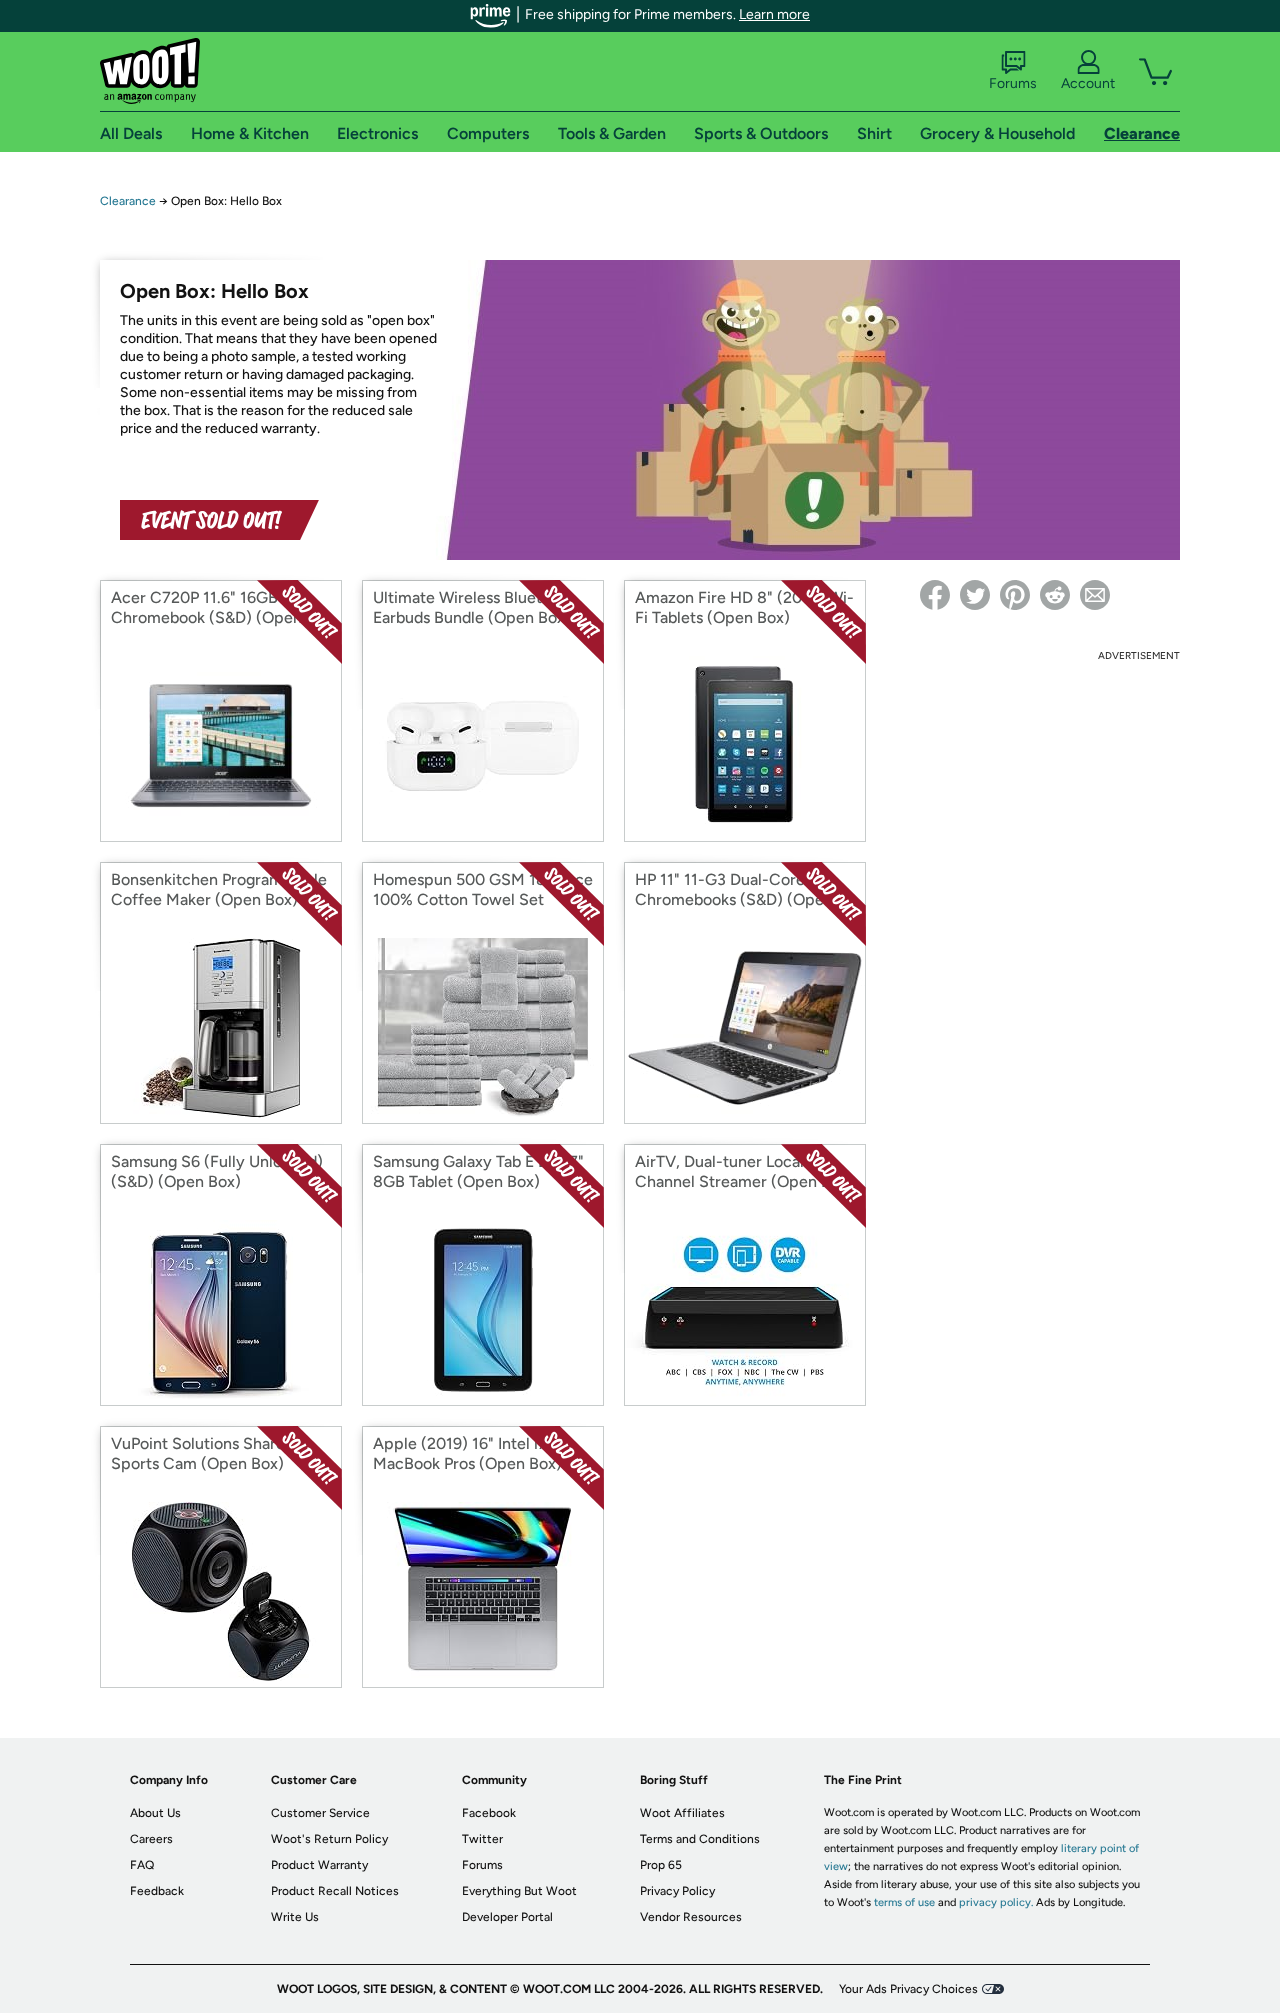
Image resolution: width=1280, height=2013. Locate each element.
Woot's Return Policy (329, 1839)
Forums (1013, 83)
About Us (155, 1813)
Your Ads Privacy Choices (908, 1989)
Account (1088, 83)
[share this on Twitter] (975, 595)
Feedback (157, 1891)
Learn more (774, 14)
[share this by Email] (1095, 595)
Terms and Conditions (700, 1839)
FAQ (142, 1865)
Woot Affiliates (682, 1813)
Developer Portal (507, 1917)
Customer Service (320, 1813)
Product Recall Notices (335, 1891)
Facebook (489, 1813)
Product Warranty (319, 1865)
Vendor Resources (691, 1917)
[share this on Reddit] (1055, 595)
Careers (151, 1839)
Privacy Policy (677, 1891)
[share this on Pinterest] (1015, 595)
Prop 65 (661, 1865)
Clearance (128, 201)
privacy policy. (996, 1902)
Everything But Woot (519, 1891)
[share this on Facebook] (935, 595)
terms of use (904, 1902)
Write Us (295, 1917)
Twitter (482, 1839)
